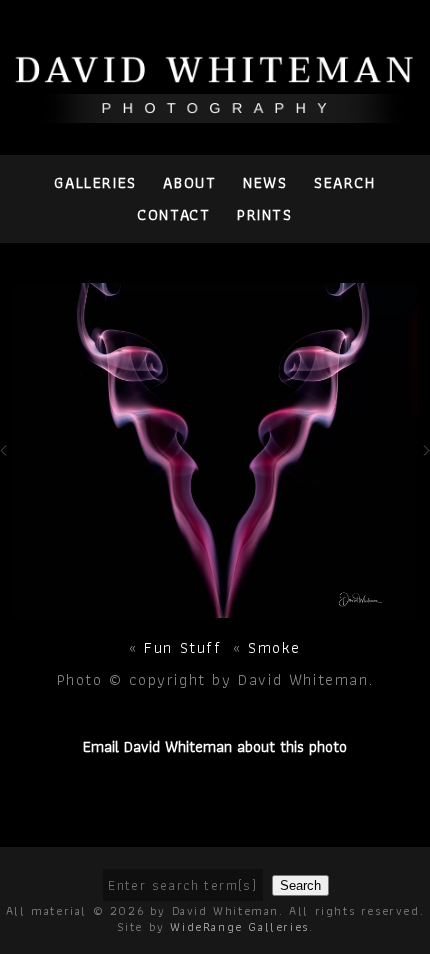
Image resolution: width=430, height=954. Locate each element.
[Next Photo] (215, 606)
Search (345, 182)
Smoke (274, 647)
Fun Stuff (182, 647)
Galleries (95, 182)
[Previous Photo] (6, 466)
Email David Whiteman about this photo (215, 746)
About (189, 182)
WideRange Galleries (239, 926)
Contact (173, 214)
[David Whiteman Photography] (215, 111)
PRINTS (265, 214)
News (265, 182)
